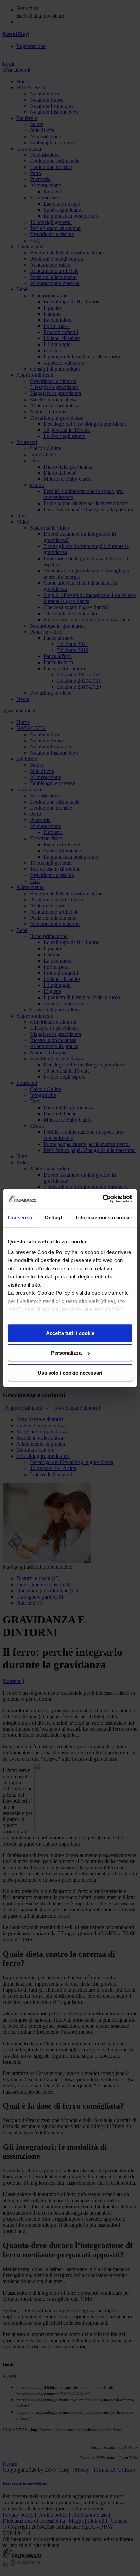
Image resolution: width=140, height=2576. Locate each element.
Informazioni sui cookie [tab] (104, 1218)
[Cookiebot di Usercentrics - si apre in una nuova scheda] (102, 1199)
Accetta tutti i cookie (70, 1333)
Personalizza (66, 1353)
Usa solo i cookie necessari (70, 1373)
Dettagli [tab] (54, 1218)
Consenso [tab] (20, 1218)
